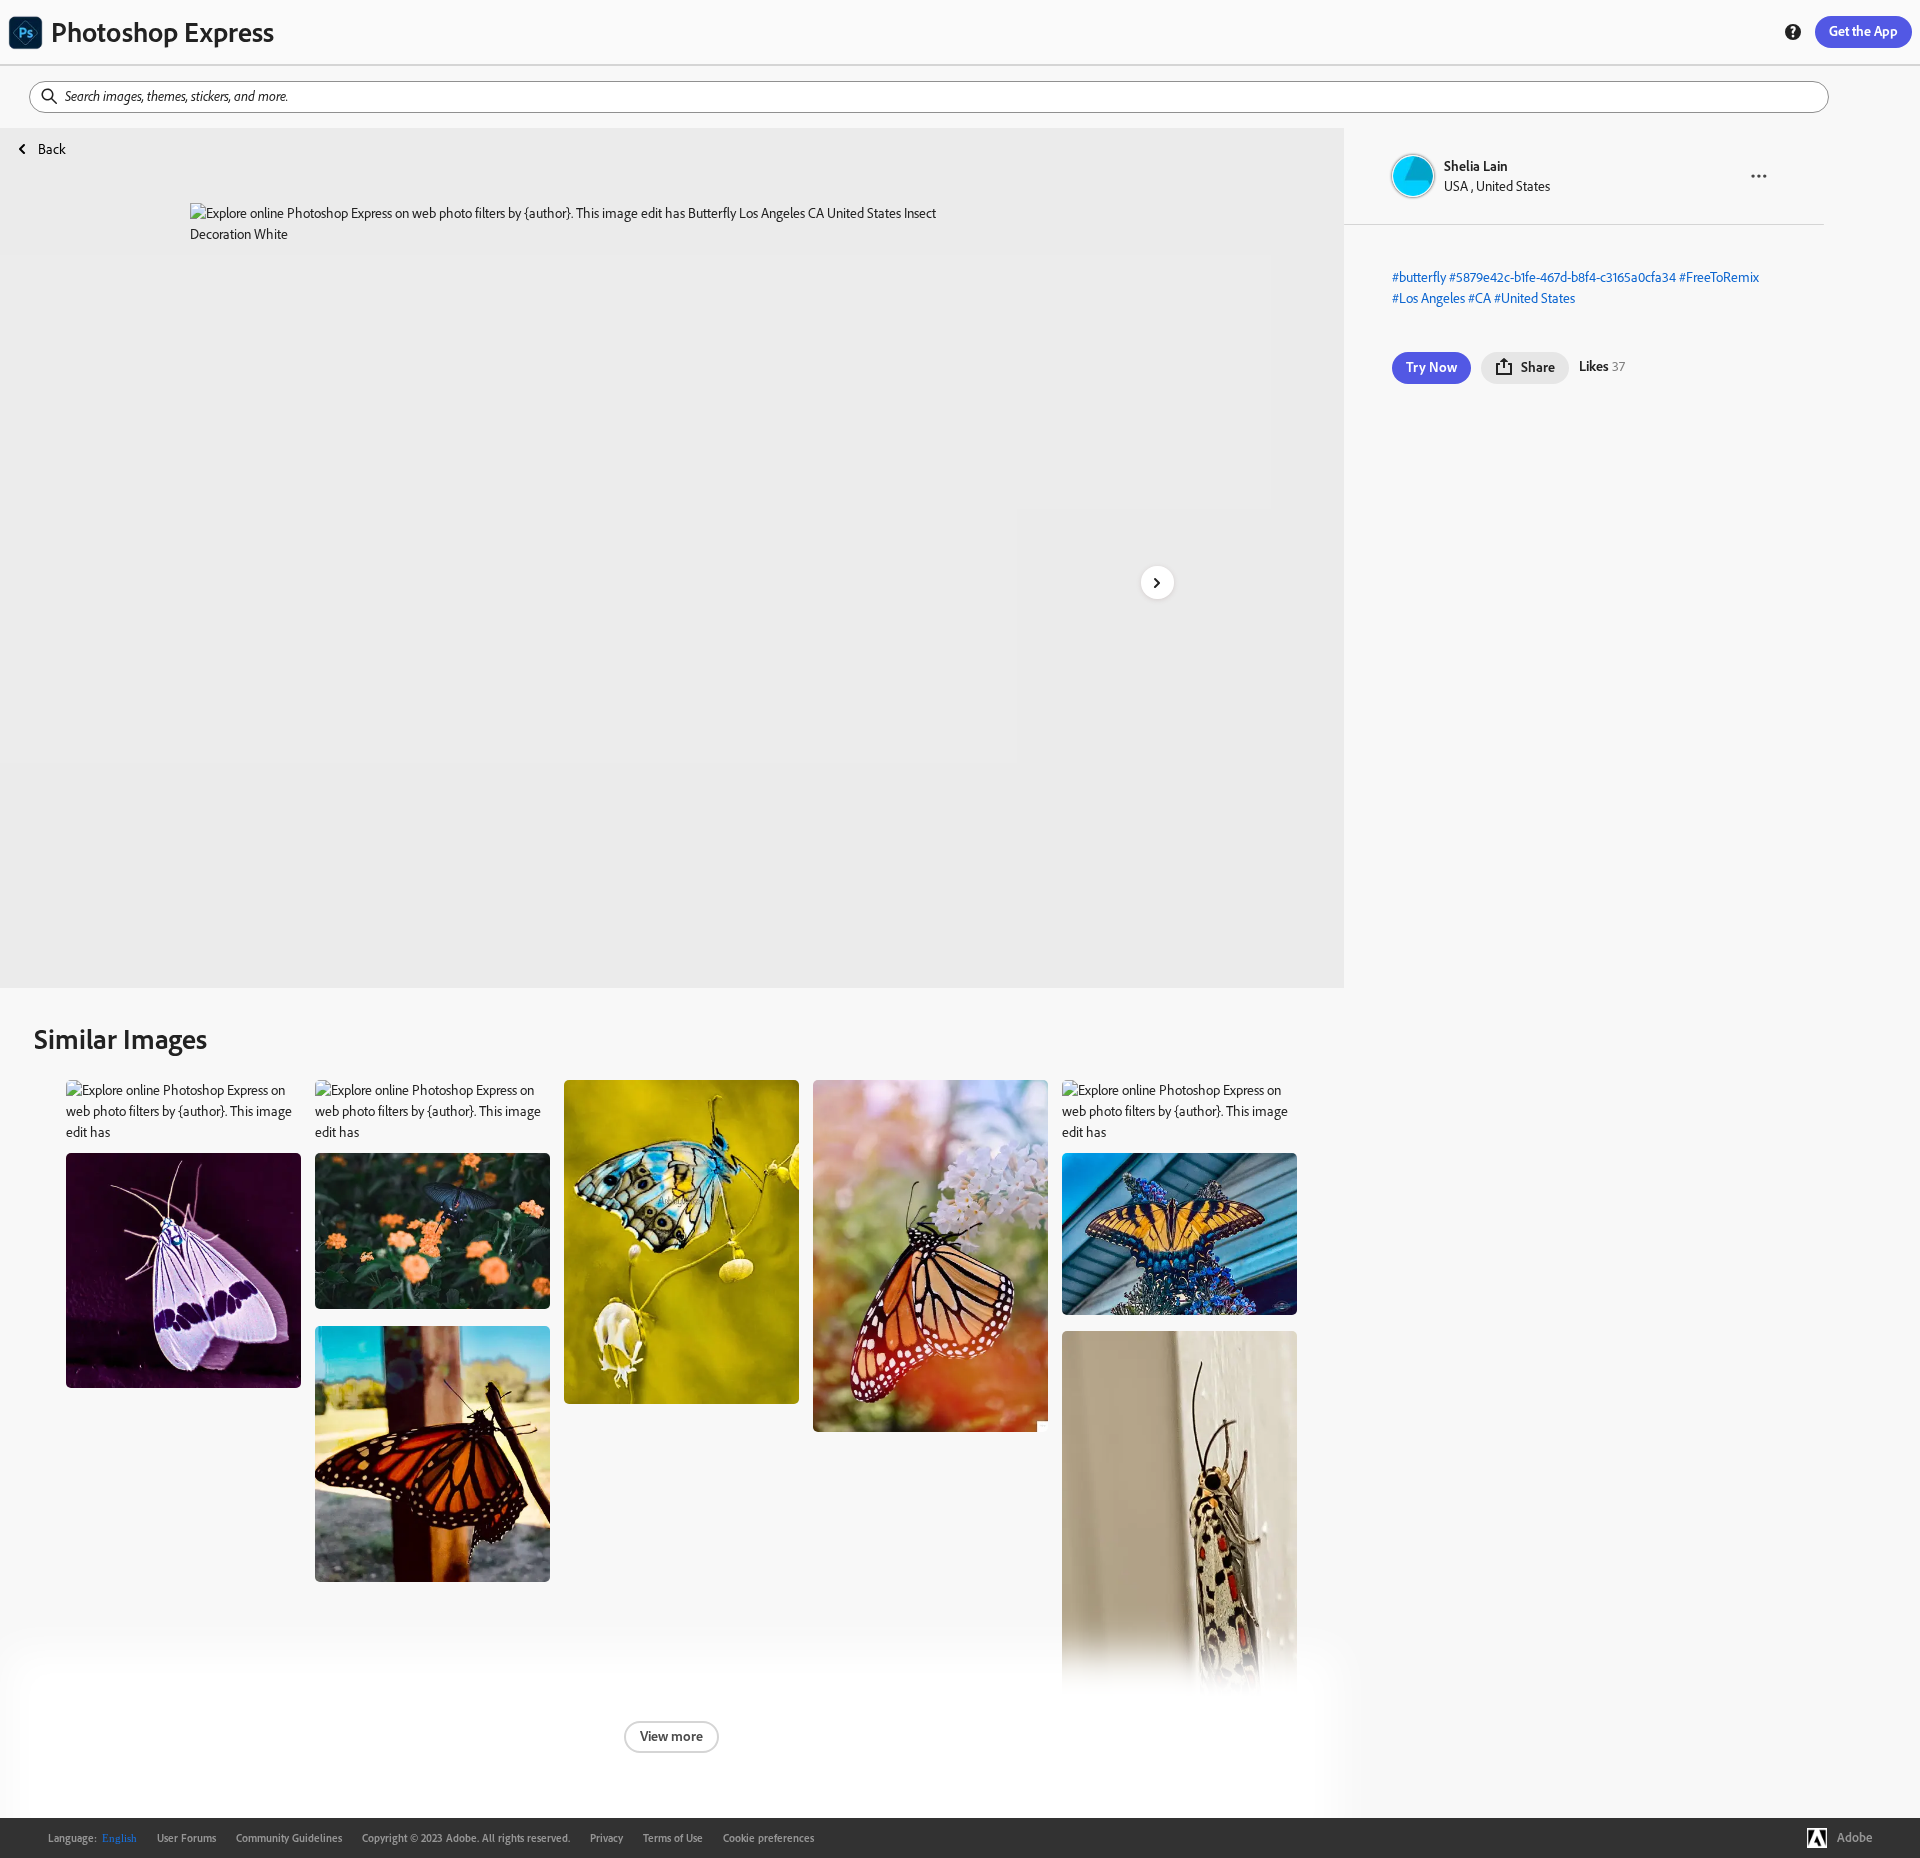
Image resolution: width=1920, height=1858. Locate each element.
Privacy (606, 1838)
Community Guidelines (289, 1838)
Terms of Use (673, 1838)
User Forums (186, 1838)
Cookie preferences (768, 1838)
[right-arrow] (1157, 582)
